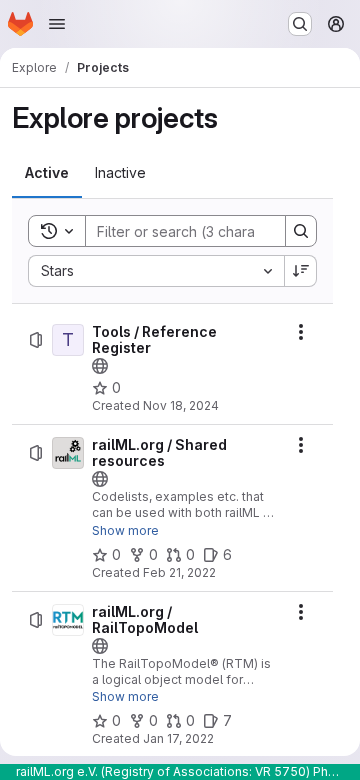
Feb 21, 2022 (179, 572)
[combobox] (156, 271)
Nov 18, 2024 (181, 405)
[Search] (301, 231)
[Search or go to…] (300, 24)
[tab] (47, 173)
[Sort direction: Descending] (301, 271)
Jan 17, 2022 (178, 738)
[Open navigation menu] (57, 24)
